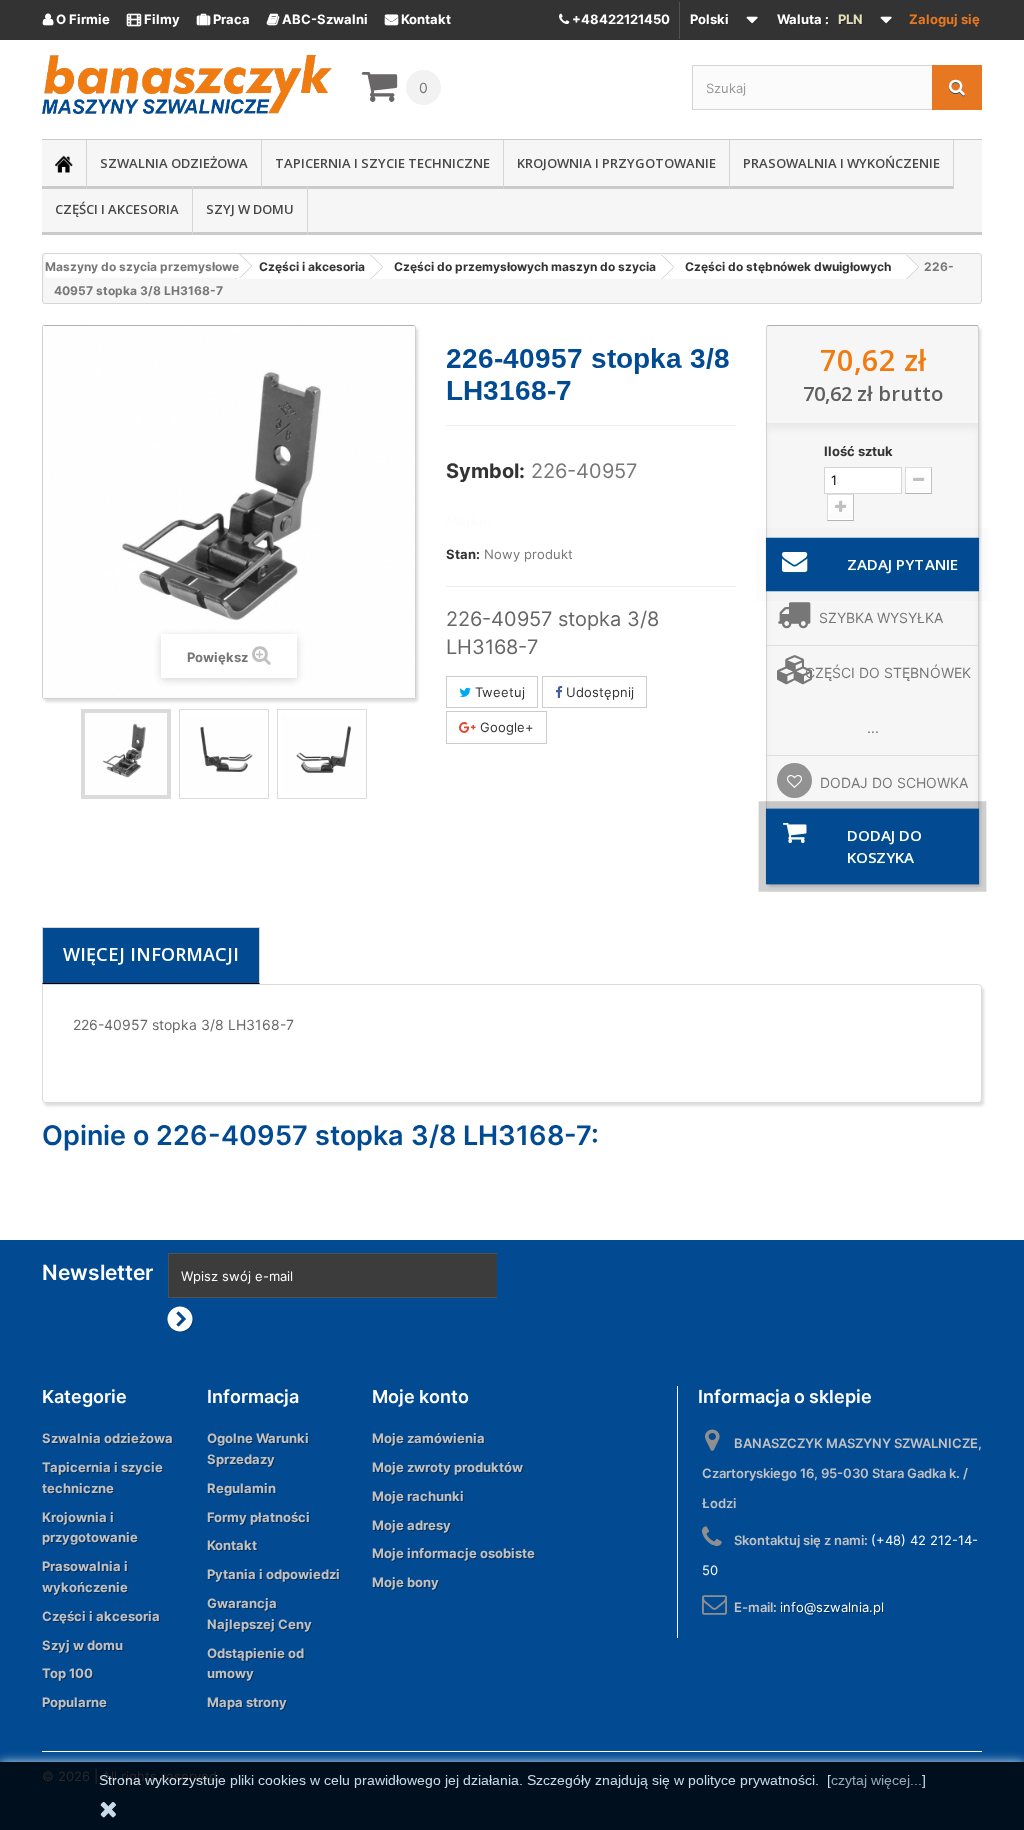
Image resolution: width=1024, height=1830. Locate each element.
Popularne (74, 1702)
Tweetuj (498, 692)
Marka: (468, 521)
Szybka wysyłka (881, 617)
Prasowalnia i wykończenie (841, 163)
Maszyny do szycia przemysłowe (142, 266)
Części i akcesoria (117, 209)
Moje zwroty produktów (447, 1467)
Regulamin (241, 1488)
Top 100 (67, 1673)
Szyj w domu (250, 209)
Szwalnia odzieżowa (174, 163)
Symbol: (485, 471)
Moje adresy (411, 1525)
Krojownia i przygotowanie (616, 163)
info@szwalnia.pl (832, 1607)
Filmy (153, 19)
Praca (223, 19)
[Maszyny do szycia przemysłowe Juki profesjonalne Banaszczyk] (187, 84)
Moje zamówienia (428, 1438)
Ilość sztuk (858, 451)
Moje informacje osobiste (453, 1553)
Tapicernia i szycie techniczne (382, 163)
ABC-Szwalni (317, 19)
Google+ (505, 727)
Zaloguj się (944, 19)
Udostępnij (598, 692)
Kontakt (418, 19)
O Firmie (76, 19)
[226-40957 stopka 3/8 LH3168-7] (126, 754)
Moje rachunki (418, 1496)
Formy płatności (258, 1517)
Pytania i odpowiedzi (273, 1574)
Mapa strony (247, 1702)
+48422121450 (619, 19)
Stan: (463, 554)
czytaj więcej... (876, 1780)
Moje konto (420, 1396)
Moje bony (405, 1582)
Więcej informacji (151, 954)
